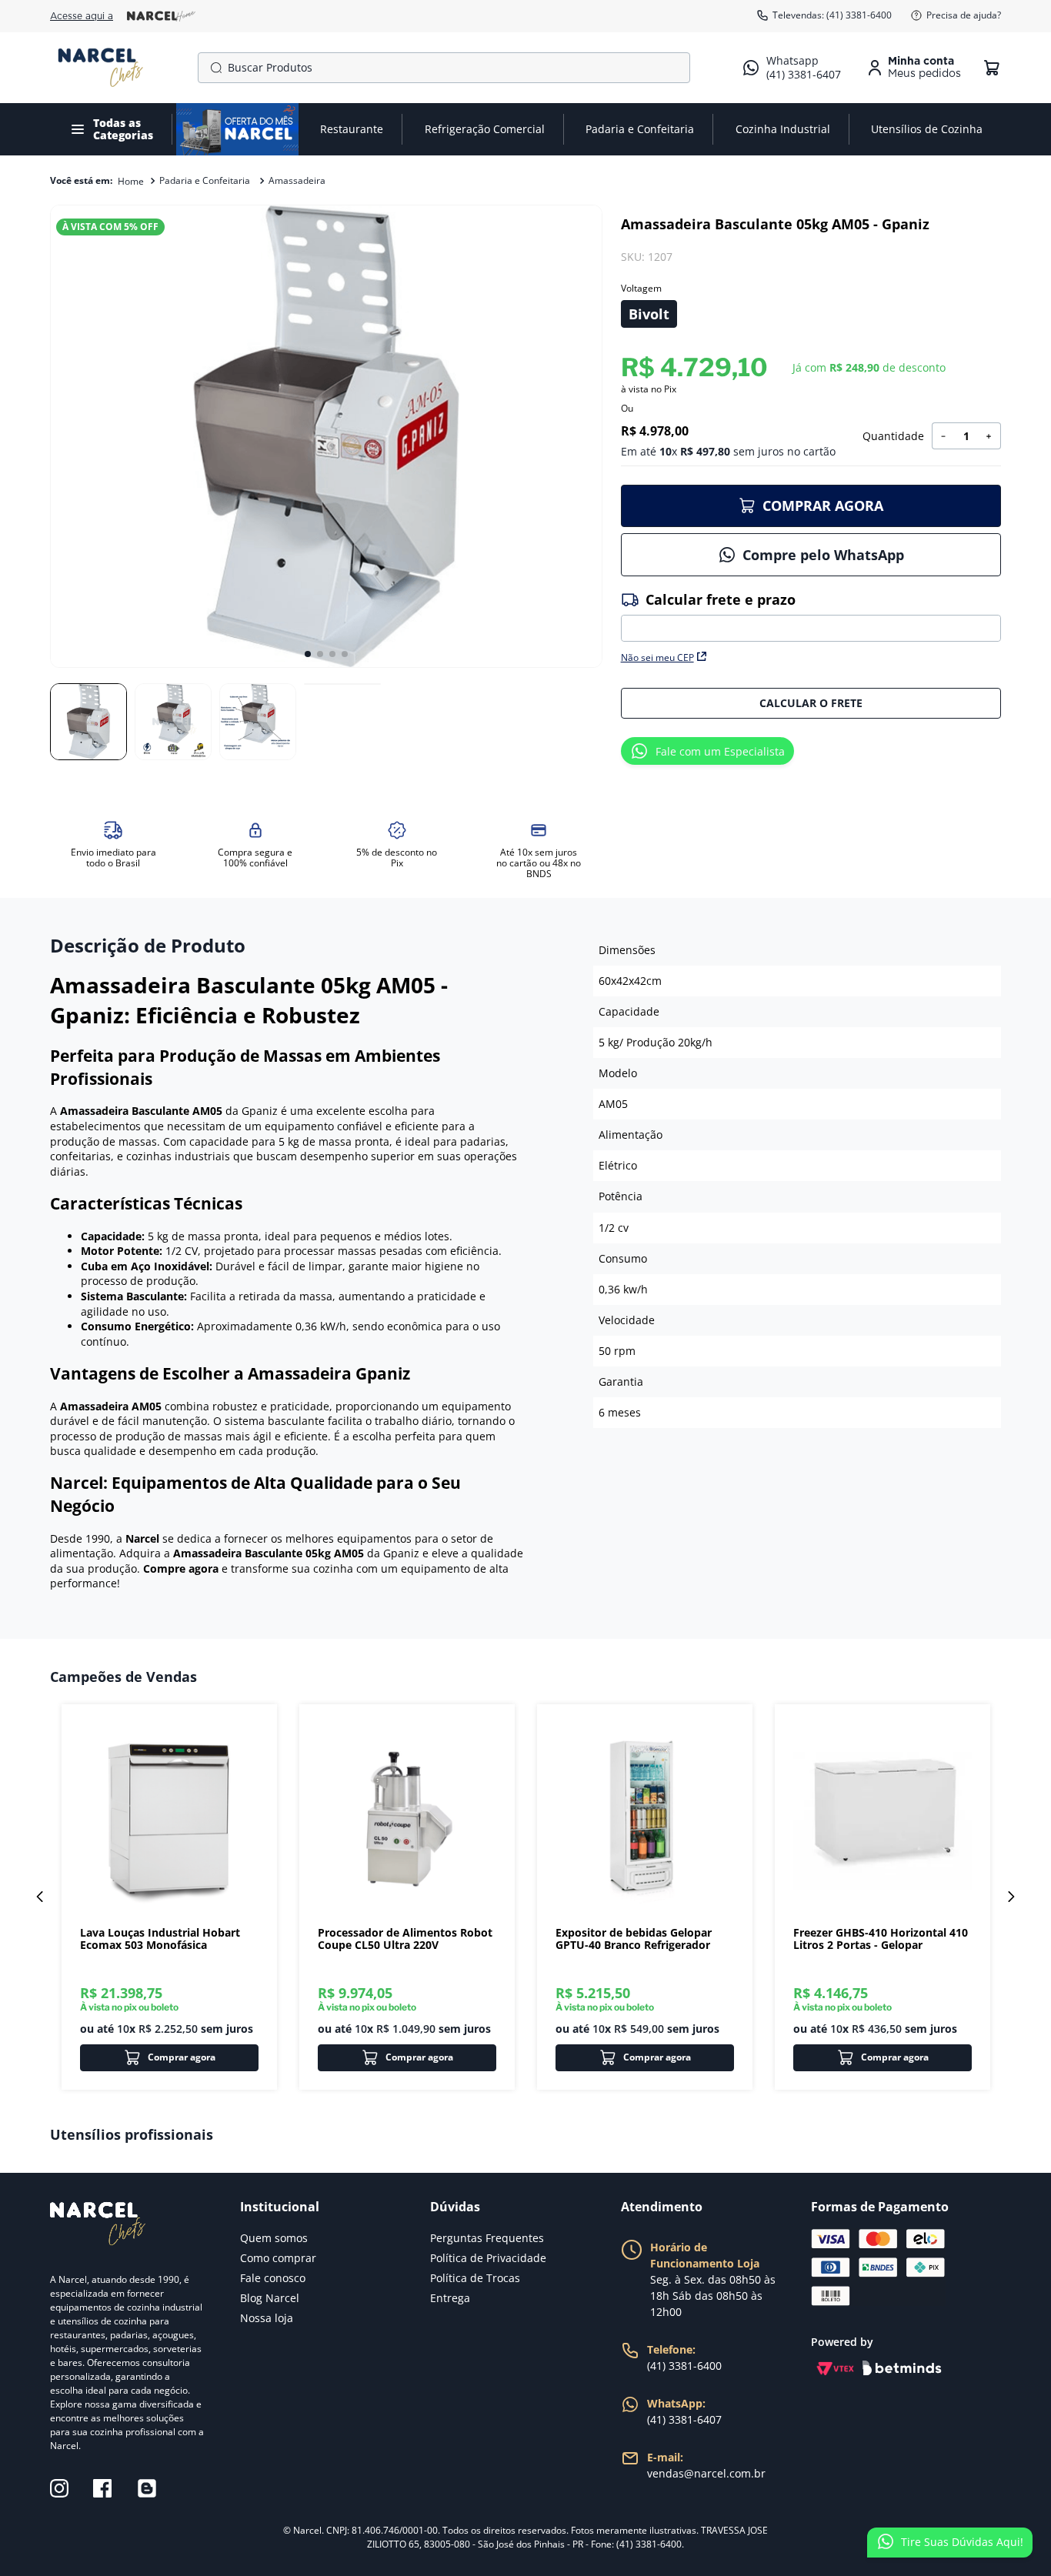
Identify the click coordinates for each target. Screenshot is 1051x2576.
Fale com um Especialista (720, 751)
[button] (649, 314)
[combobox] (444, 68)
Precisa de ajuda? (964, 15)
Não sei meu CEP (657, 657)
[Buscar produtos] (213, 68)
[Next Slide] (1011, 1897)
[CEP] (811, 616)
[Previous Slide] (40, 1897)
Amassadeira (297, 180)
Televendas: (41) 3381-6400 (832, 15)
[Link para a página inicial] (131, 182)
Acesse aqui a (82, 16)
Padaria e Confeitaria (205, 180)
